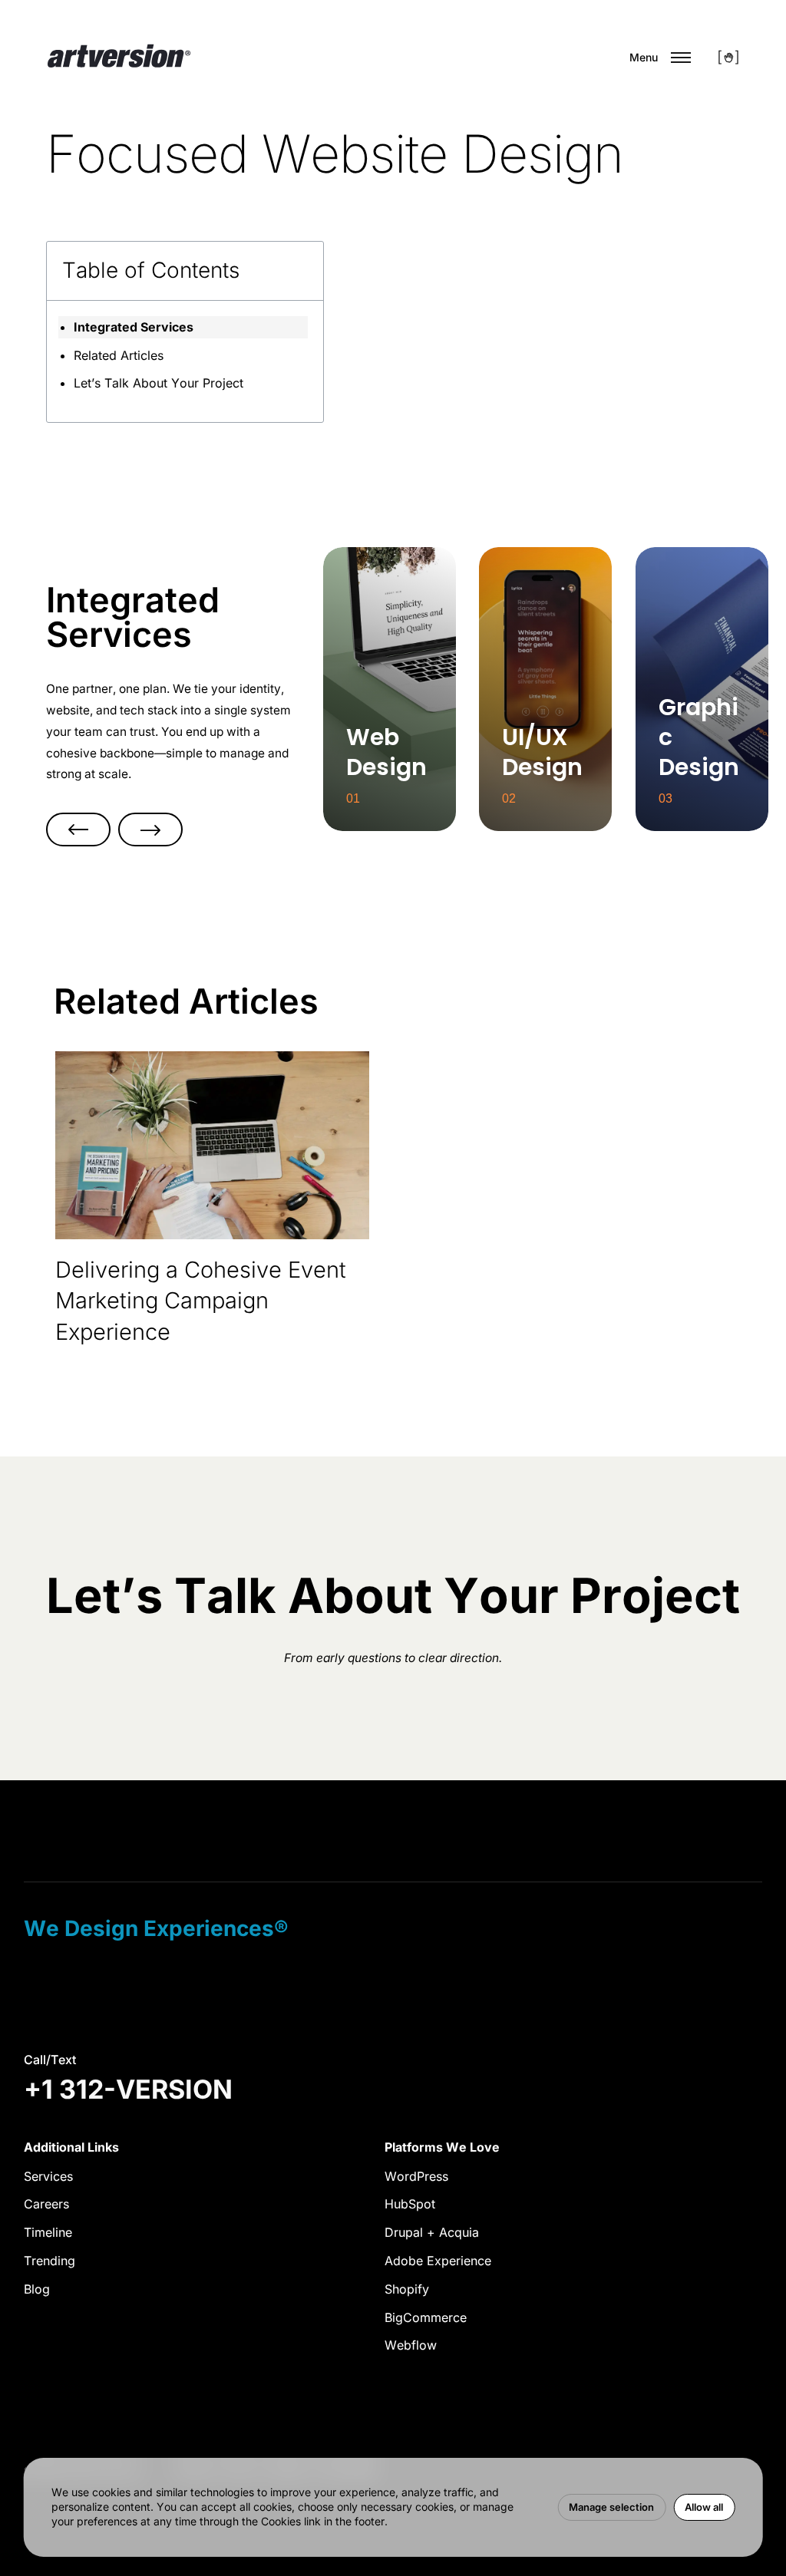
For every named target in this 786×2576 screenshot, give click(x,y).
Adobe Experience (438, 2261)
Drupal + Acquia (432, 2232)
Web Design (390, 548)
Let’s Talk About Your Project (159, 383)
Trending (50, 2261)
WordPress (416, 2176)
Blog (37, 2289)
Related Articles (119, 355)
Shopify (407, 2289)
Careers (46, 2204)
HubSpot (410, 2204)
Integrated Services (134, 327)
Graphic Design (702, 548)
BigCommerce (426, 2317)
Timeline (48, 2232)
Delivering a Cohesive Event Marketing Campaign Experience (201, 1301)
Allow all (704, 2507)
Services (48, 2176)
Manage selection (611, 2507)
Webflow (411, 2345)
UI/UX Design (546, 548)
